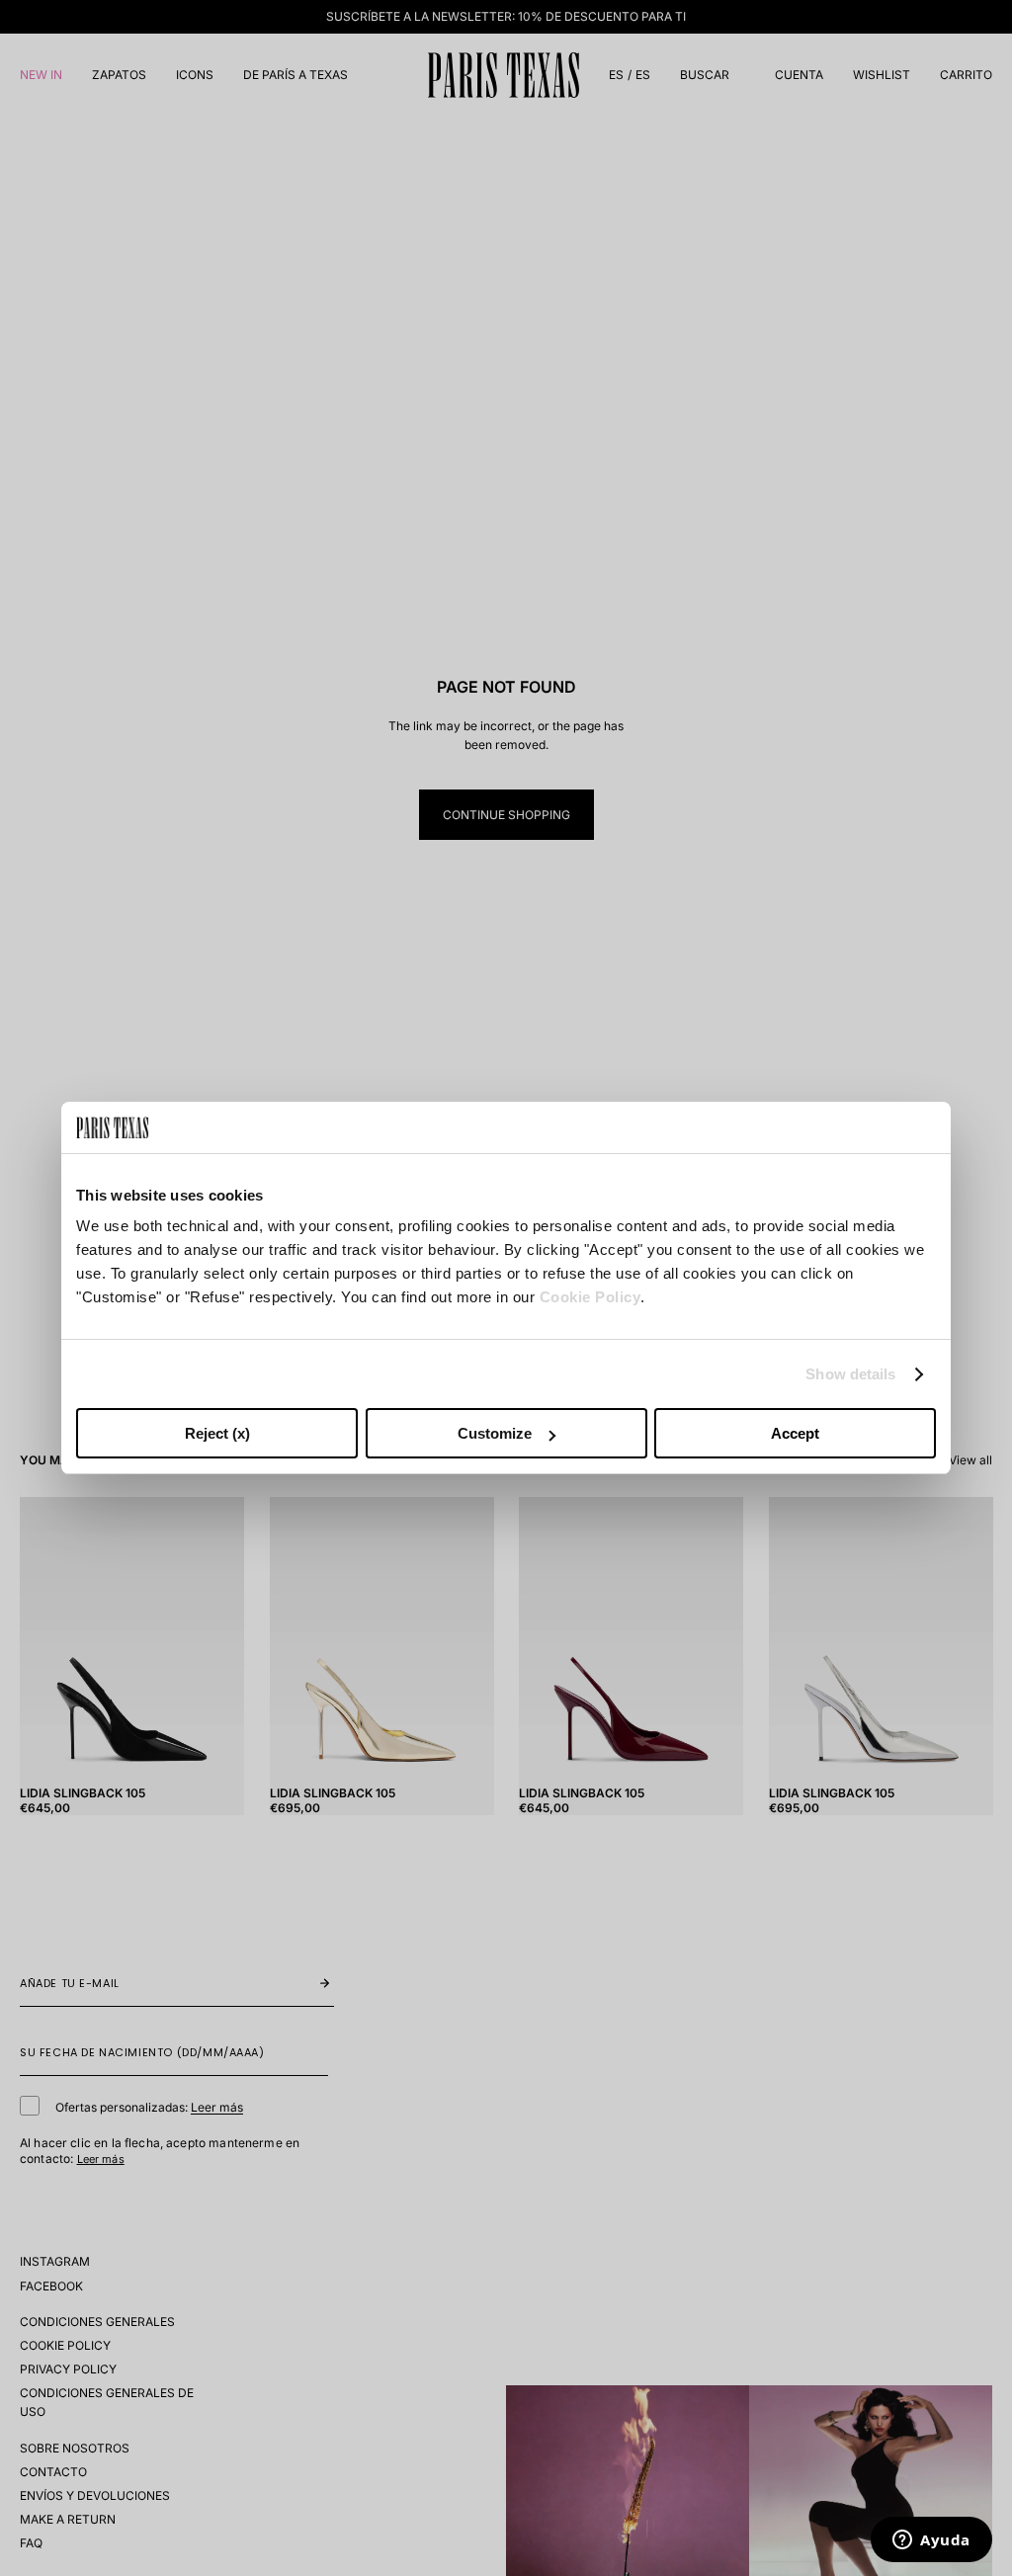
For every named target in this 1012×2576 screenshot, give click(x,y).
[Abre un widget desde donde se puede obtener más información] (931, 2541)
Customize (495, 1433)
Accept (795, 1433)
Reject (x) (217, 1433)
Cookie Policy (590, 1297)
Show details (850, 1374)
